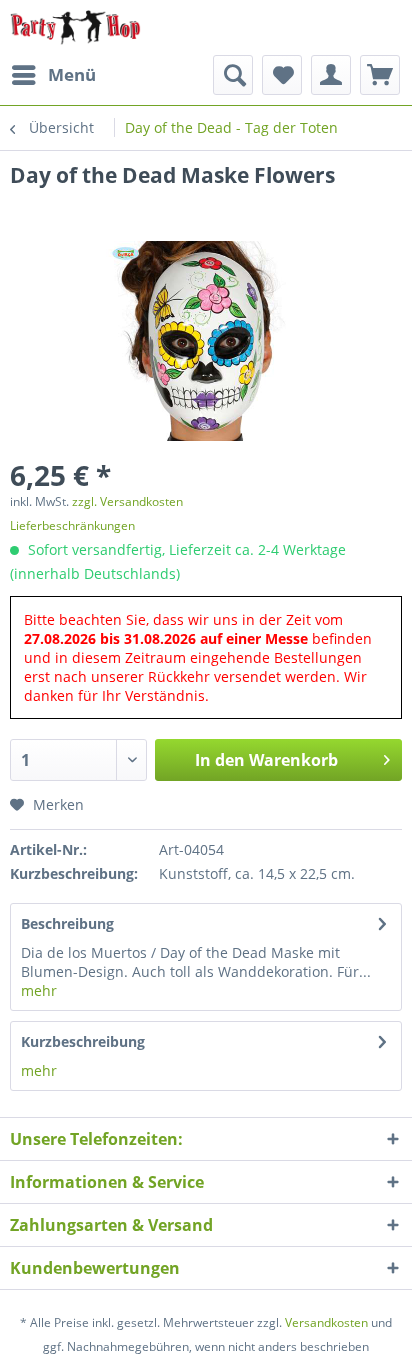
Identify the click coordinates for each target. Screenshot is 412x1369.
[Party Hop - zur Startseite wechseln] (75, 27)
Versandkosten (326, 1322)
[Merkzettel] (282, 75)
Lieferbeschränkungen (72, 525)
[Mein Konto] (331, 75)
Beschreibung (67, 923)
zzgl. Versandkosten (127, 501)
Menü (72, 74)
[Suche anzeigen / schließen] (233, 75)
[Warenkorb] (380, 75)
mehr (39, 990)
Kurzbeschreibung (83, 1041)
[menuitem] (53, 75)
